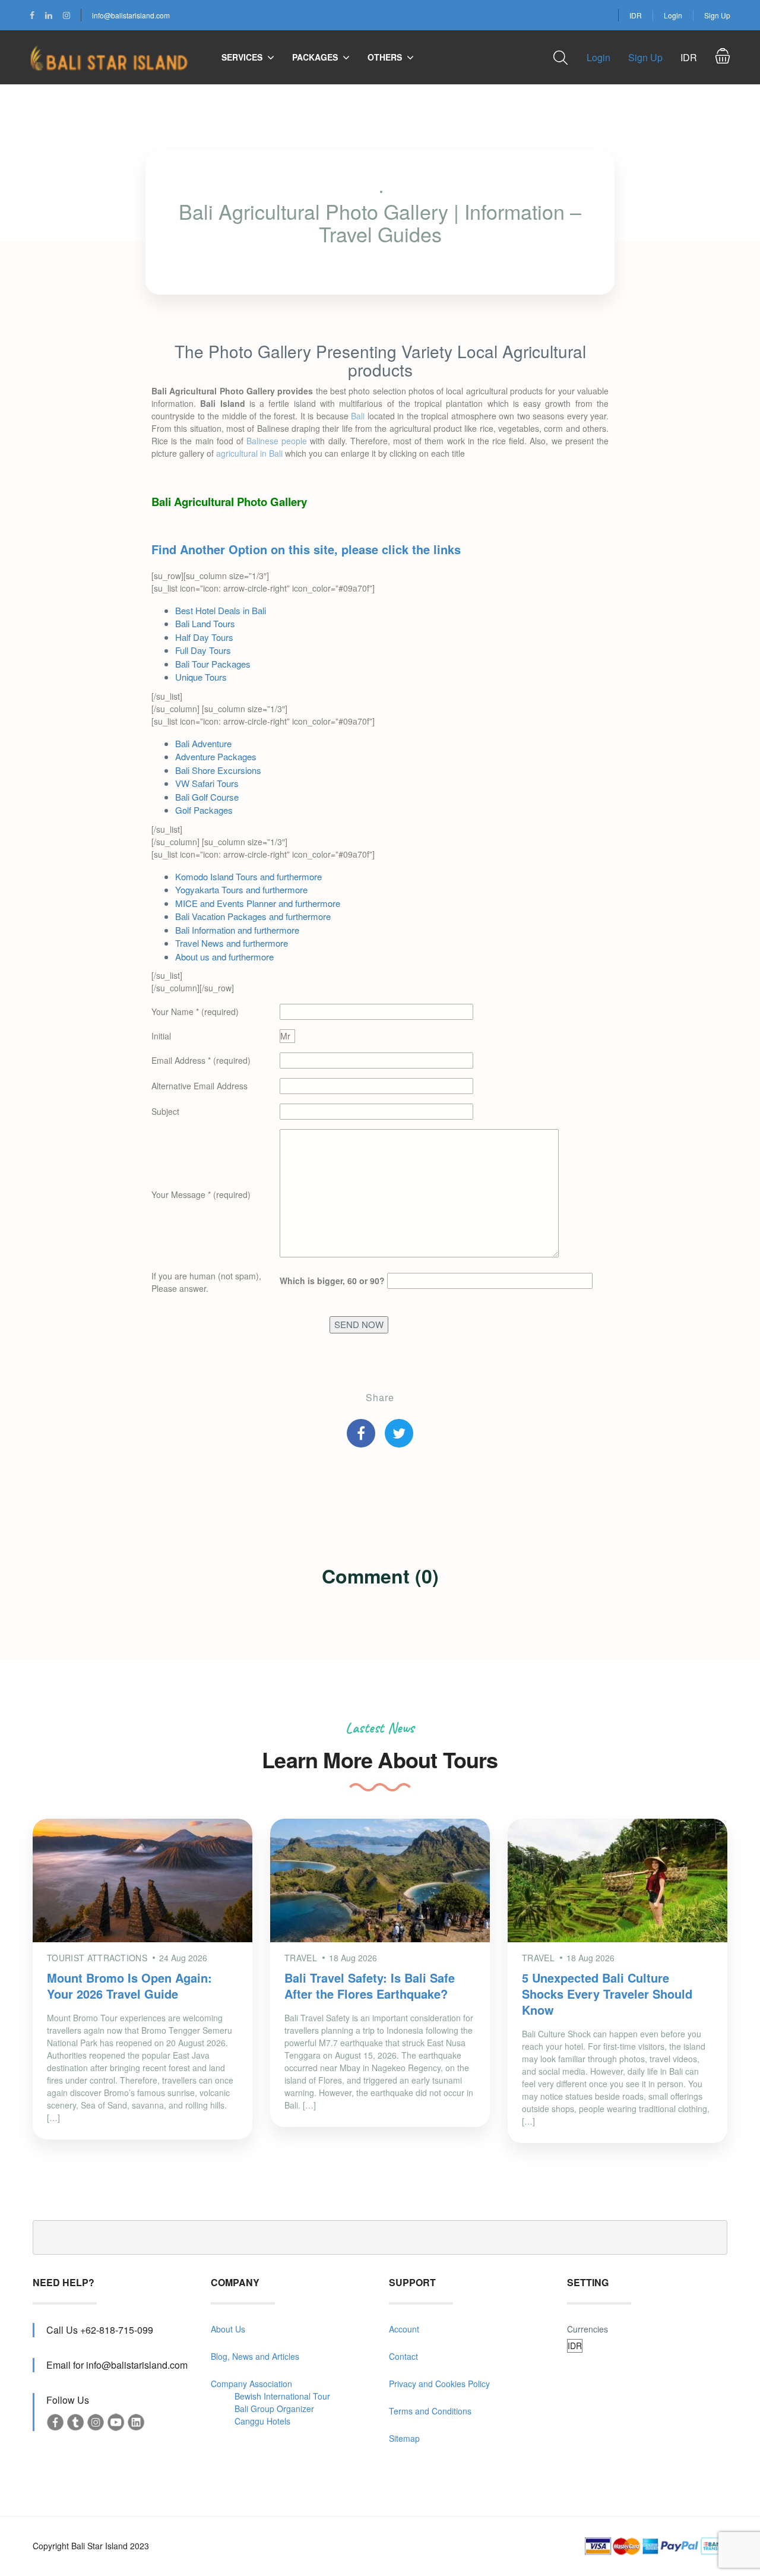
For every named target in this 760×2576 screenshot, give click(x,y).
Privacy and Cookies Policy (439, 2384)
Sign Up (717, 15)
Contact (403, 2356)
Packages (315, 57)
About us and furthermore (224, 957)
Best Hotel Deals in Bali (221, 610)
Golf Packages (204, 810)
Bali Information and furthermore (237, 930)
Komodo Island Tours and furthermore (248, 876)
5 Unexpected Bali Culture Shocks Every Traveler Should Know (607, 1994)
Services (242, 57)
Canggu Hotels (262, 2421)
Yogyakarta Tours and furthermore (241, 889)
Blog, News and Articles (255, 2356)
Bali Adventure (203, 743)
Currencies (588, 2329)
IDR (636, 15)
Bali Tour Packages (213, 664)
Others (385, 57)
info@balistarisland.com (131, 15)
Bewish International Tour (282, 2396)
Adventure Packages (216, 756)
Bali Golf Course (207, 797)
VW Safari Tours (207, 783)
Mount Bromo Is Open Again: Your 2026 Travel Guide (129, 1986)
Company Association (251, 2384)
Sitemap (404, 2438)
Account (404, 2329)
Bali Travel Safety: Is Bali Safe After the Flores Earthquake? (370, 1986)
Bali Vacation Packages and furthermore (253, 916)
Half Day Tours (204, 637)
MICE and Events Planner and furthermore (258, 903)
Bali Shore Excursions (218, 770)
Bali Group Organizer (274, 2409)
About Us (228, 2329)
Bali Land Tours (205, 623)
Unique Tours (201, 677)
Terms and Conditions (430, 2411)
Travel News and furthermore (232, 943)
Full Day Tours (203, 650)
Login (673, 15)
